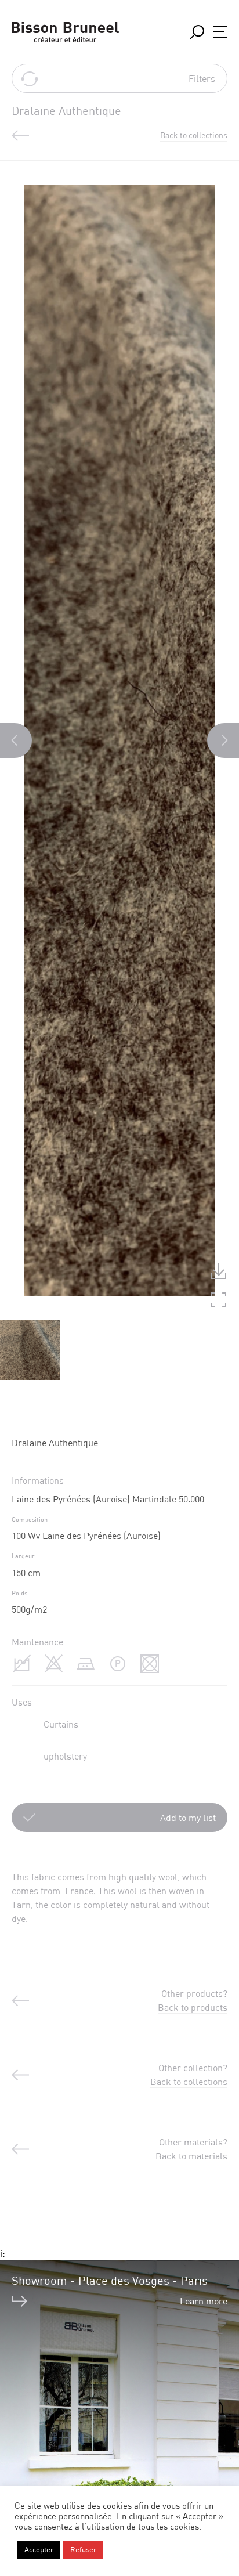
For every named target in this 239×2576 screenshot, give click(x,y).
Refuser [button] (83, 2549)
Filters (202, 78)
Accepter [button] (39, 2549)
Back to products (193, 2007)
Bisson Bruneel (65, 32)
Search (197, 32)
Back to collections (189, 2082)
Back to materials (191, 2156)
